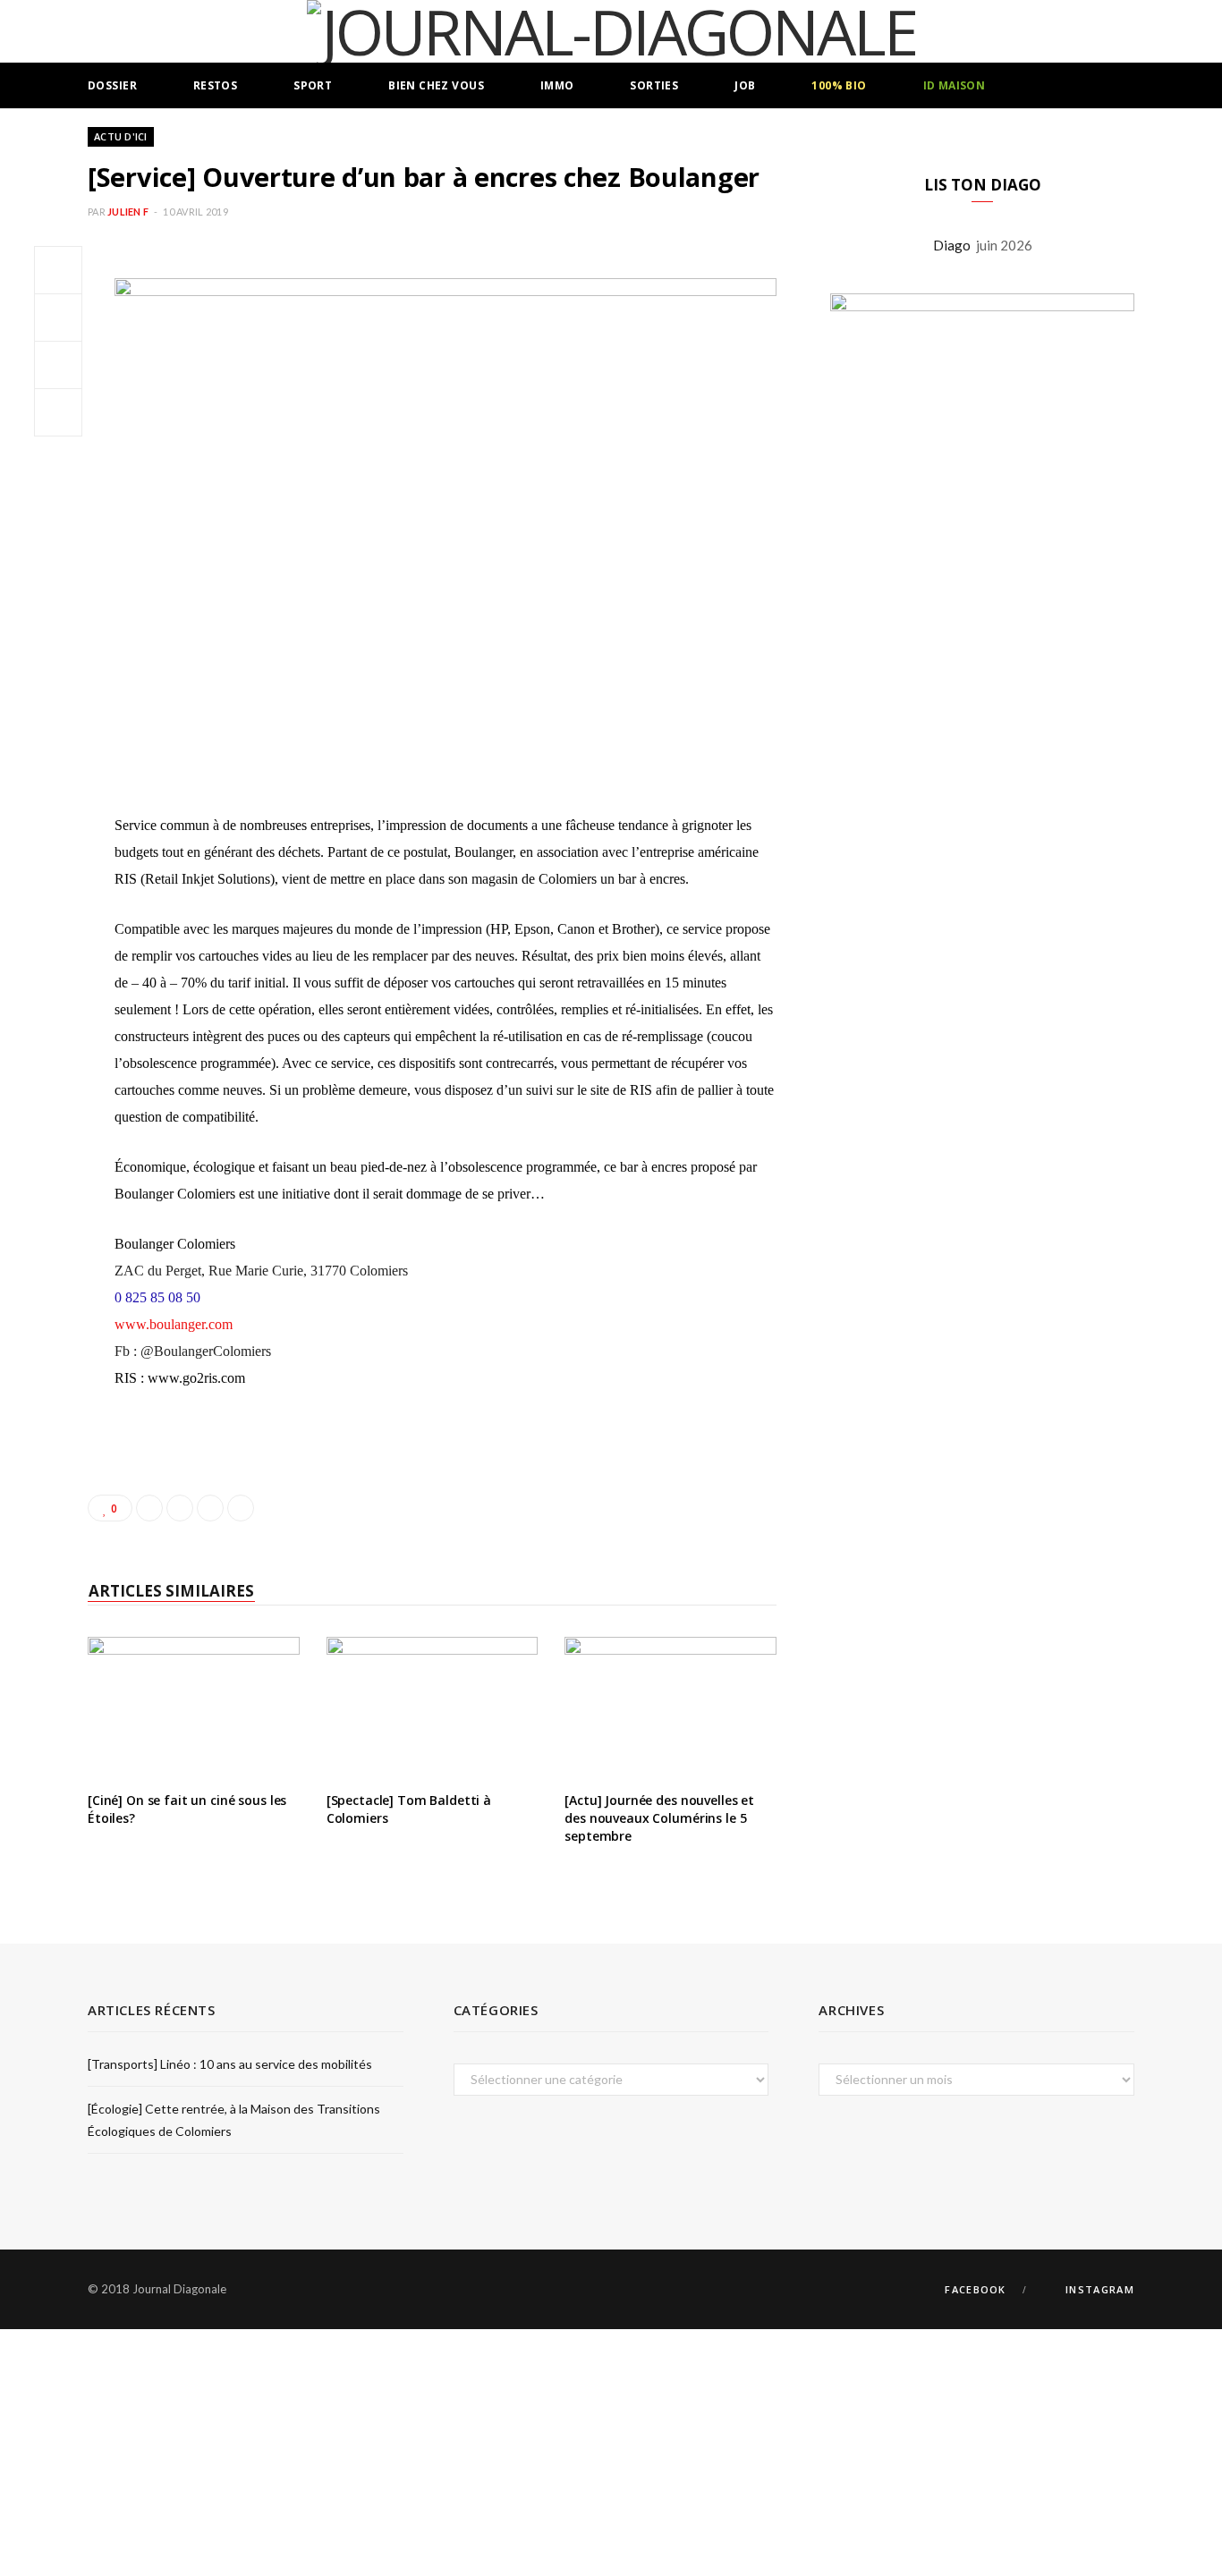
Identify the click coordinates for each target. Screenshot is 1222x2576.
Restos (216, 85)
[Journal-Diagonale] (611, 31)
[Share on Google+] (210, 1508)
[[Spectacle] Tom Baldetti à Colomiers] (433, 1707)
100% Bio (839, 85)
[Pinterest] (58, 365)
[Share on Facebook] (58, 270)
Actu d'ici (121, 136)
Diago (955, 245)
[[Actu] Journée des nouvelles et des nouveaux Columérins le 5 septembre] (670, 1707)
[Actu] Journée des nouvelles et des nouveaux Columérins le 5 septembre (659, 1818)
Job (745, 85)
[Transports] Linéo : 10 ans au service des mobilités (230, 2064)
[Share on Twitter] (58, 318)
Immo (557, 85)
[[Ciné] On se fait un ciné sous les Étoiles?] (194, 1707)
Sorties (654, 85)
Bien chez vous (436, 85)
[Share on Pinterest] (241, 1508)
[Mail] (58, 412)
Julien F (128, 212)
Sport (313, 85)
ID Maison (955, 85)
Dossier (112, 85)
